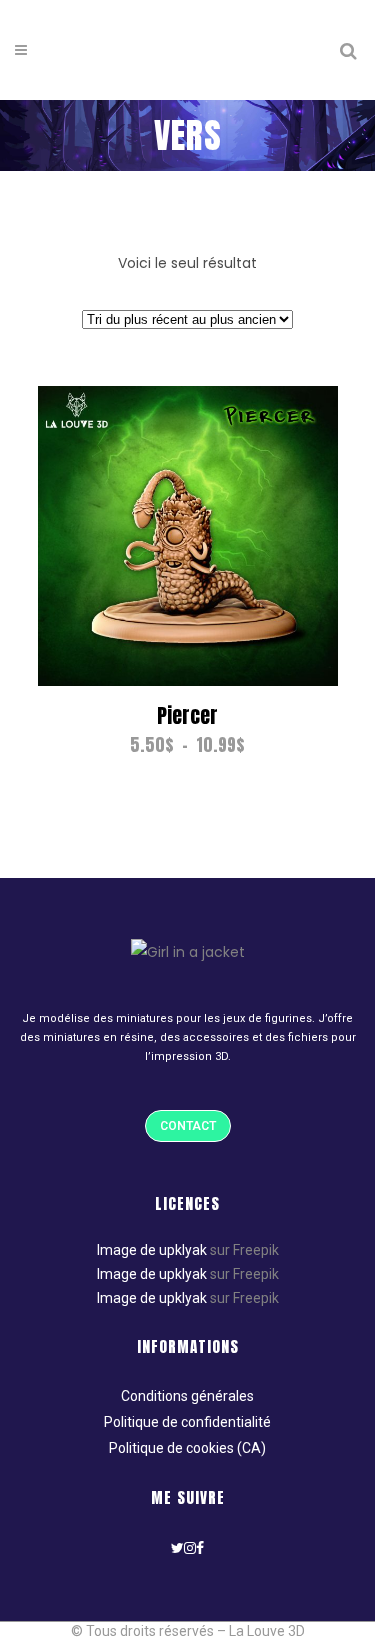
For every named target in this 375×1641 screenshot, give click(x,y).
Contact (188, 1126)
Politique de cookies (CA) (187, 1448)
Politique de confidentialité (187, 1422)
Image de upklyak (152, 1250)
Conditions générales (187, 1396)
